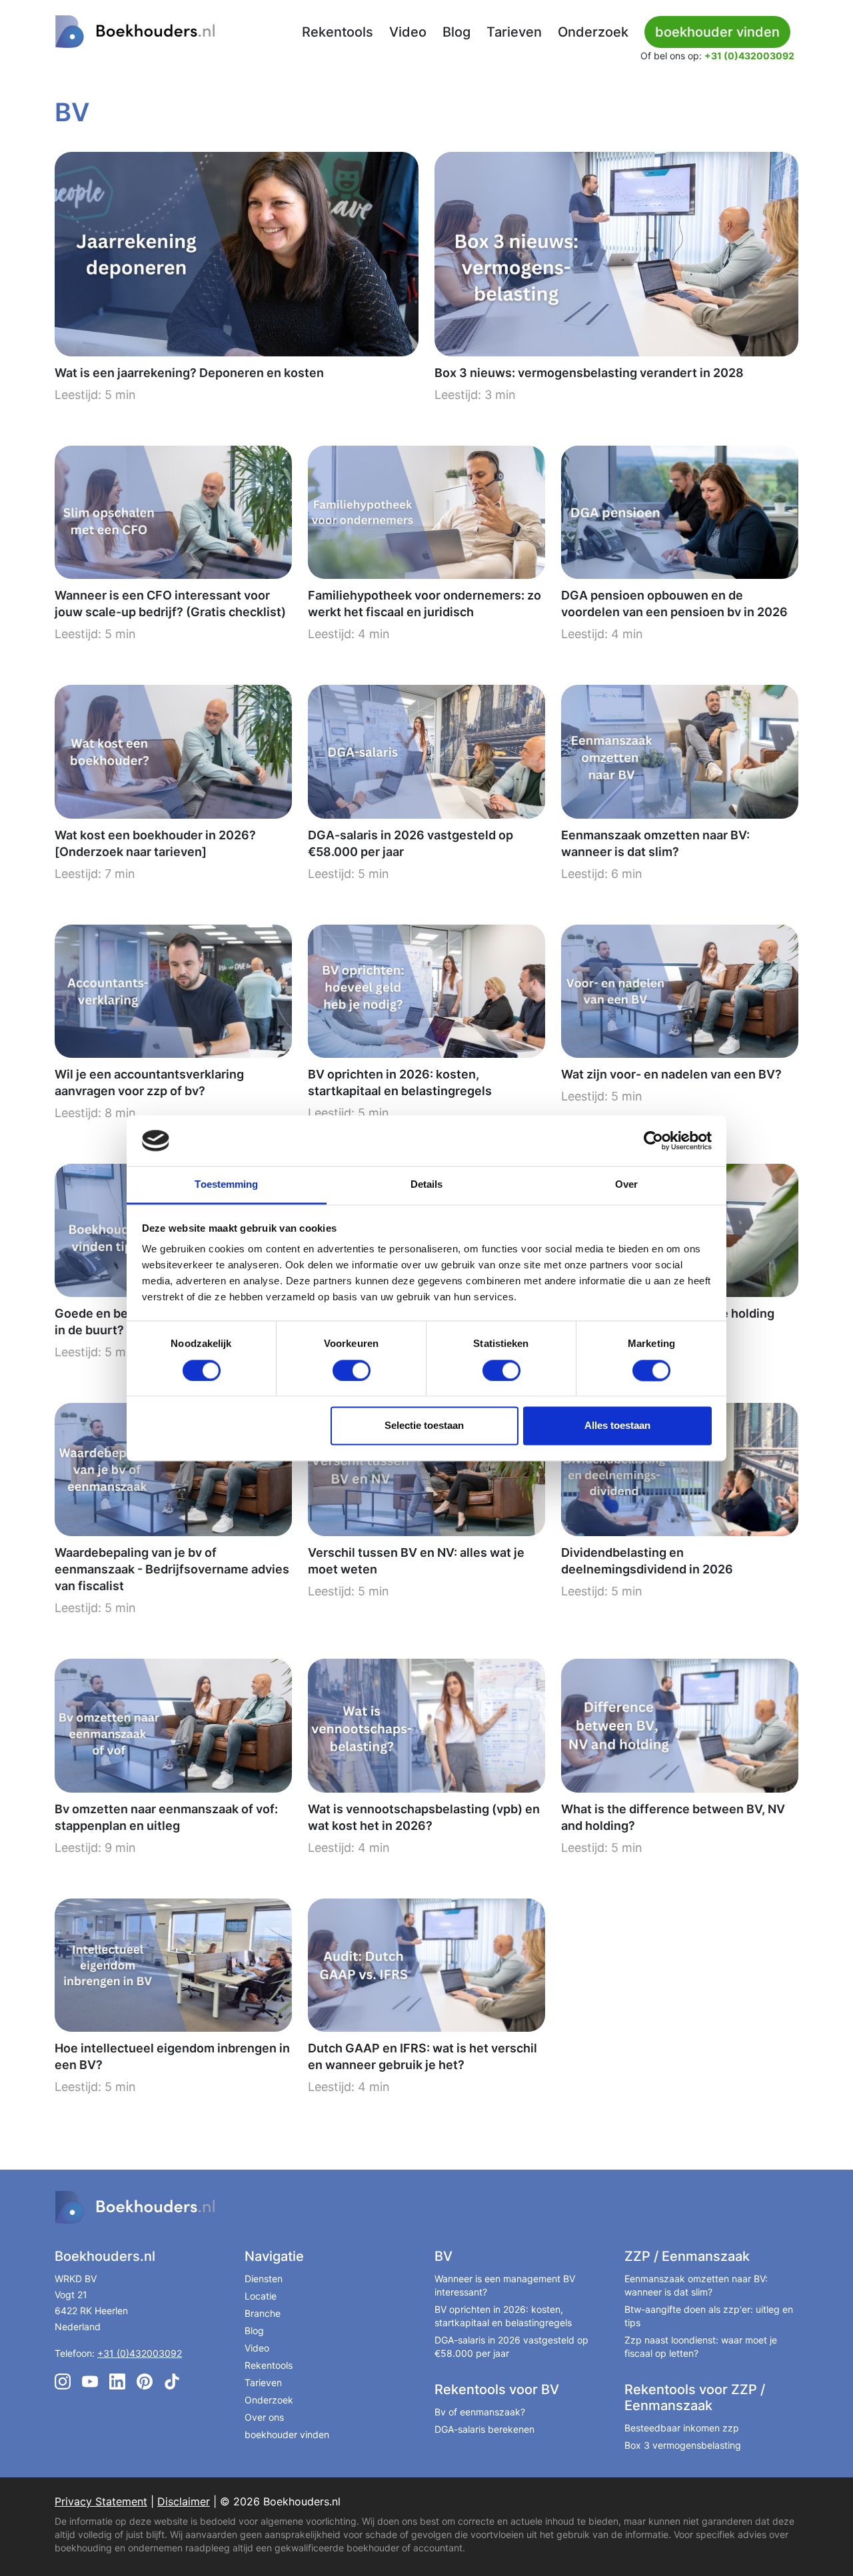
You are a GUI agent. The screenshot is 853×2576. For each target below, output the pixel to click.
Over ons (264, 2417)
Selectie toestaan (424, 1426)
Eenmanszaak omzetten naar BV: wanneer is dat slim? (696, 2285)
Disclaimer (184, 2501)
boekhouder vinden (287, 2434)
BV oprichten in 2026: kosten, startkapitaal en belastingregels (503, 2316)
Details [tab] (427, 1185)
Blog (456, 32)
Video (408, 32)
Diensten (264, 2279)
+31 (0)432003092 (749, 56)
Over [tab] (626, 1185)
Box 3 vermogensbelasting (683, 2445)
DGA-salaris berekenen (484, 2429)
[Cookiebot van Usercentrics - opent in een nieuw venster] (653, 1140)
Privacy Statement (101, 2501)
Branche (263, 2313)
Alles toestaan (617, 1426)
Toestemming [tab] (226, 1185)
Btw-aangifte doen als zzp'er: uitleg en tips (709, 2316)
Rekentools (338, 32)
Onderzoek (593, 32)
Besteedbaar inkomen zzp (682, 2428)
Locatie (261, 2296)
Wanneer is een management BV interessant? (505, 2285)
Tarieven (514, 32)
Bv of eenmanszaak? (480, 2412)
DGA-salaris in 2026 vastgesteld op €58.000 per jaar (511, 2347)
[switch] (352, 1370)
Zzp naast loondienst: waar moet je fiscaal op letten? (701, 2347)
